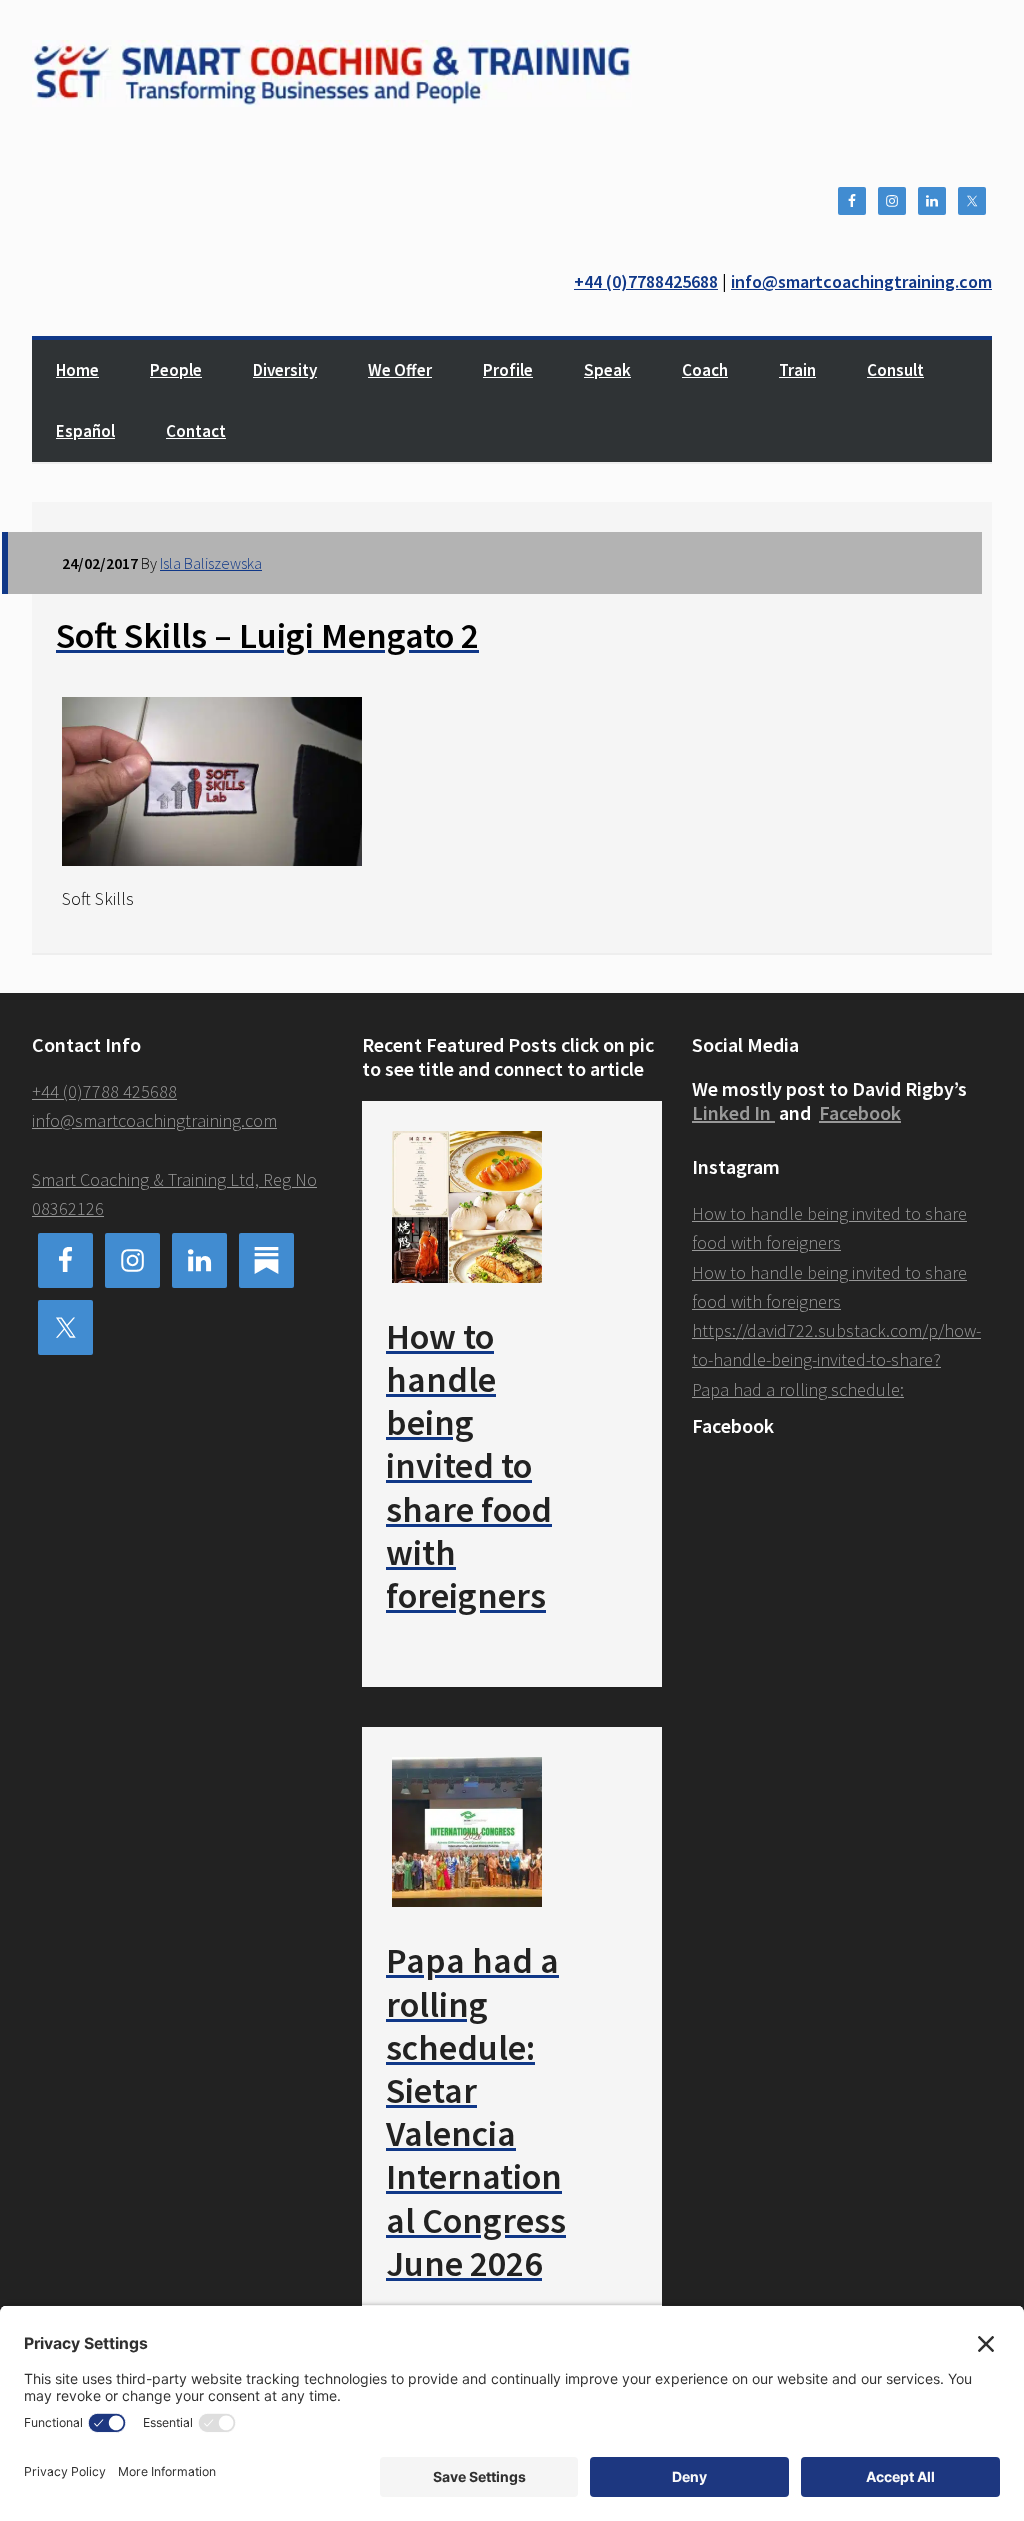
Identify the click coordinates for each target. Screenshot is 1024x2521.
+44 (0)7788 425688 (104, 1091)
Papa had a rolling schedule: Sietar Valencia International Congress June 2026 (476, 2111)
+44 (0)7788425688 (646, 281)
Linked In (733, 1112)
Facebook (860, 1112)
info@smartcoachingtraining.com (861, 281)
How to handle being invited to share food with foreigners (469, 1466)
